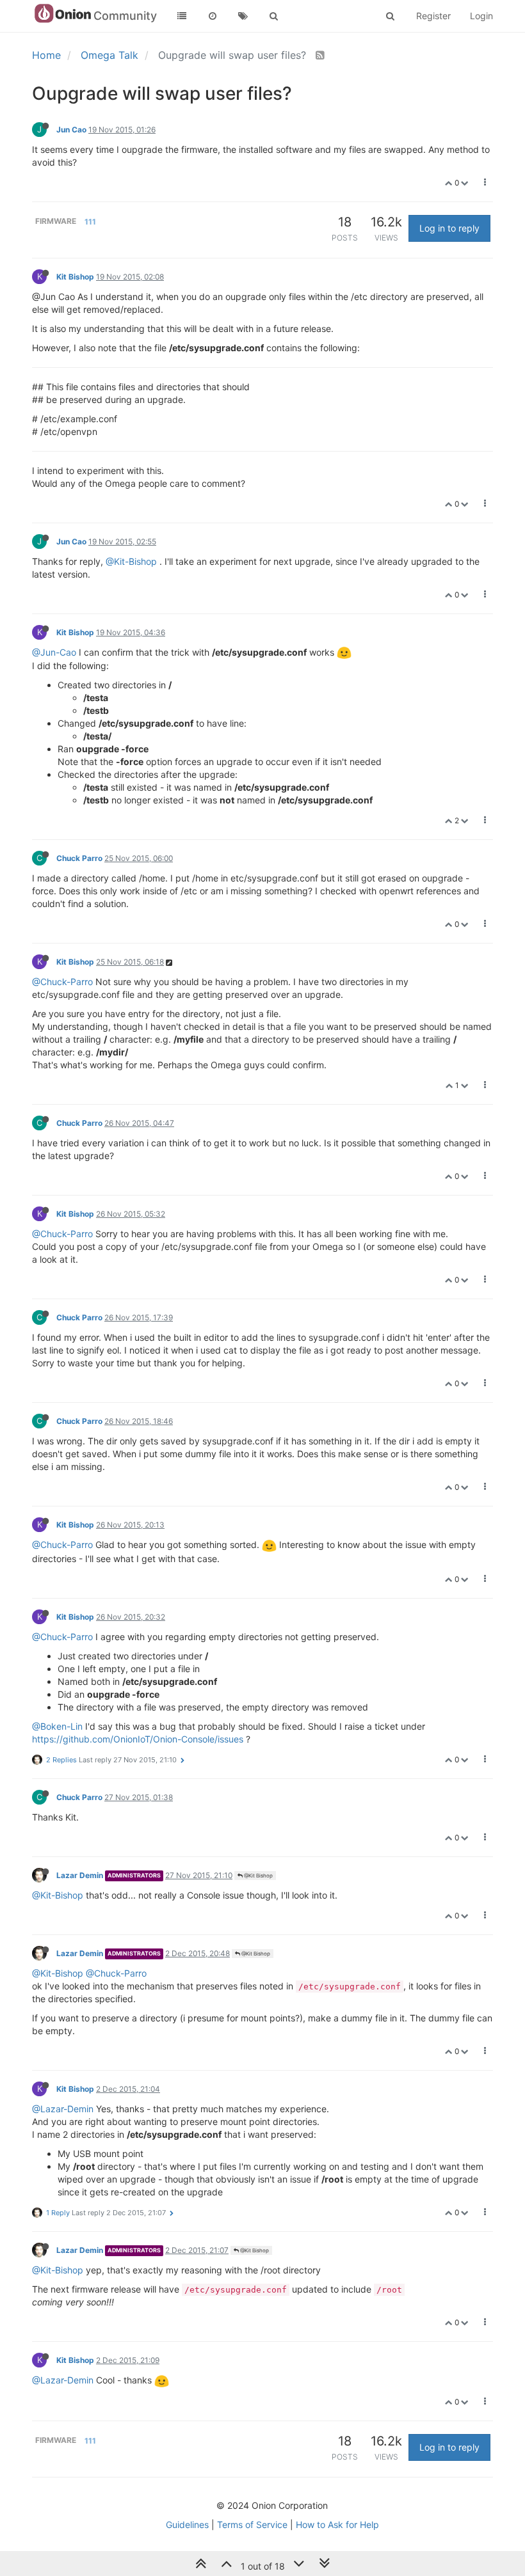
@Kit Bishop (258, 1876)
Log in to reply (449, 228)
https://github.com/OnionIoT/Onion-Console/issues (138, 1739)
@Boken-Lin (57, 1726)
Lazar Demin (80, 1875)
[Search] (274, 16)
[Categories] (182, 16)
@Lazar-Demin (63, 2109)
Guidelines (187, 2525)
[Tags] (243, 16)
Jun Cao (71, 130)
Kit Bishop (75, 277)
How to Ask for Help (337, 2525)
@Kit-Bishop (131, 561)
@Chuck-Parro (62, 982)
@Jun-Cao (54, 652)
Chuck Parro (79, 858)
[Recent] (213, 16)
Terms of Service (252, 2525)
